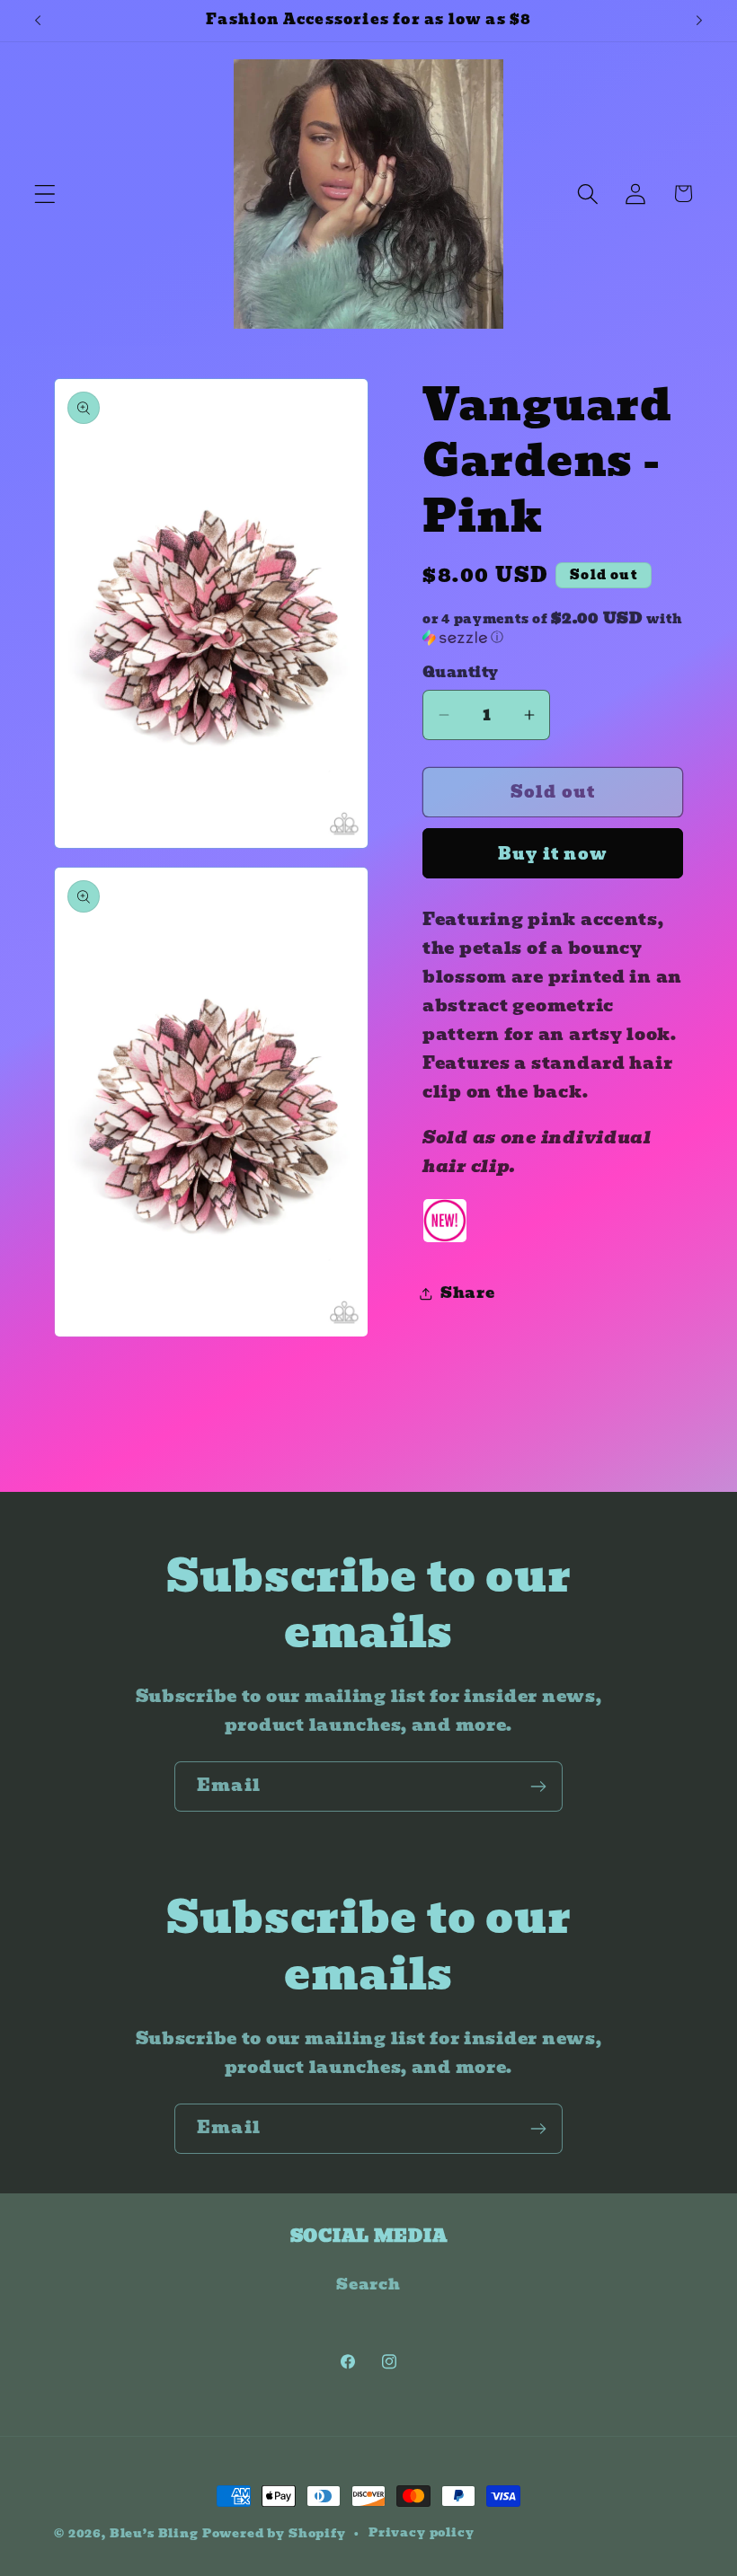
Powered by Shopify (274, 2533)
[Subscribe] (538, 1786)
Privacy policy (422, 2533)
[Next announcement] (699, 21)
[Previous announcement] (38, 21)
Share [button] (468, 1293)
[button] (45, 194)
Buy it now (553, 854)
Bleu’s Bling (154, 2533)
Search (368, 2285)
